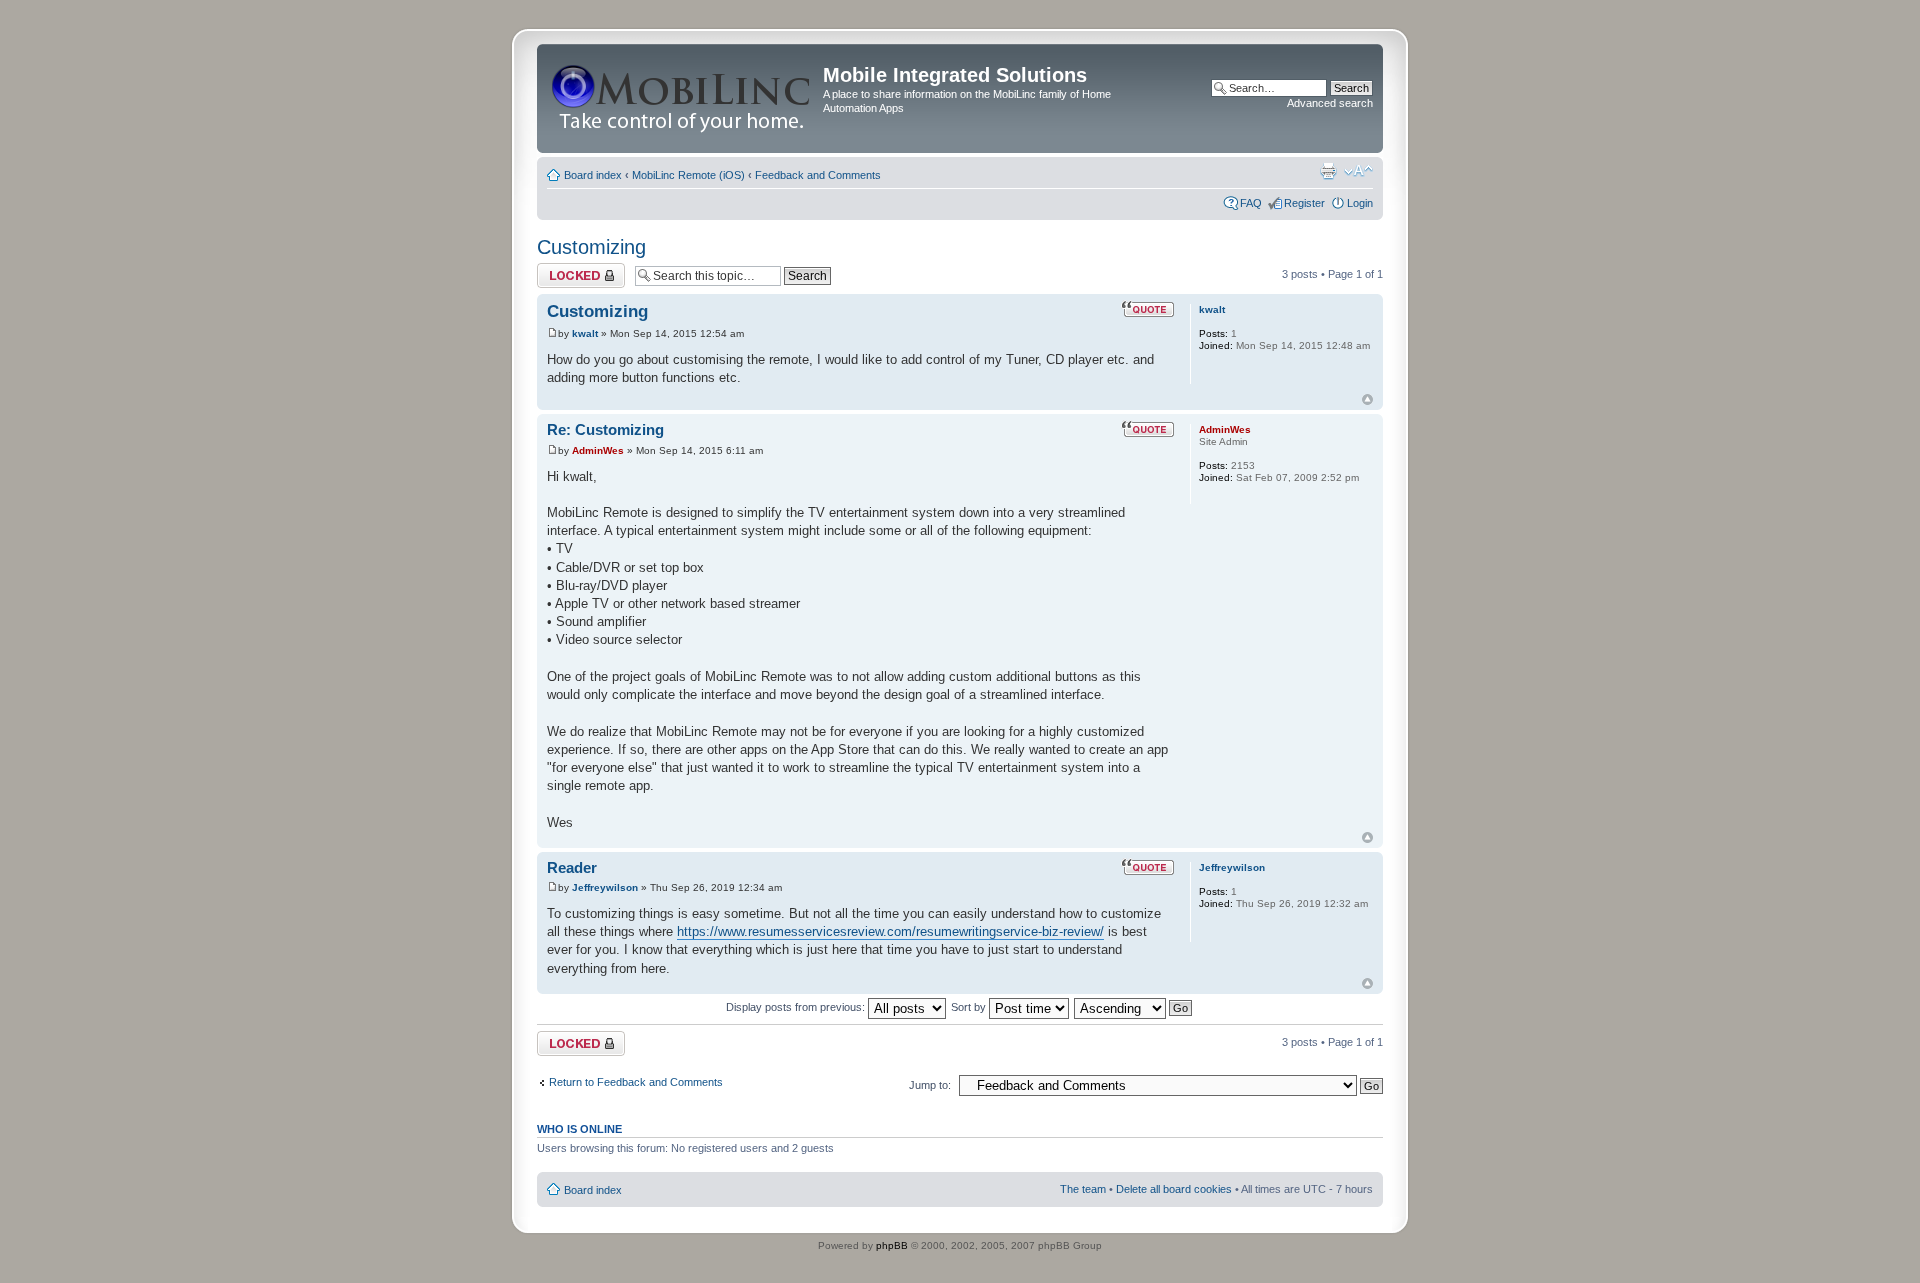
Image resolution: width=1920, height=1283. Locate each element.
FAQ (1251, 203)
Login (1360, 203)
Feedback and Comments (818, 175)
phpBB (892, 1245)
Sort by (970, 1007)
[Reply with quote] (1148, 309)
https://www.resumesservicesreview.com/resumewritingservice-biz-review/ (890, 931)
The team (1083, 1189)
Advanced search (1330, 103)
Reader (572, 867)
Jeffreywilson (605, 887)
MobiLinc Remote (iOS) (688, 175)
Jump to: (930, 1085)
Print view (1328, 171)
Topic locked (567, 269)
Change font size (1358, 171)
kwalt (585, 333)
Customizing (591, 247)
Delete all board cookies (1174, 1189)
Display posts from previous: (797, 1007)
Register (1304, 203)
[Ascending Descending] (1134, 1007)
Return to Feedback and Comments (636, 1082)
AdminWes (598, 450)
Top (1367, 399)
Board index (593, 175)
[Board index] (682, 98)
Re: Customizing (605, 429)
